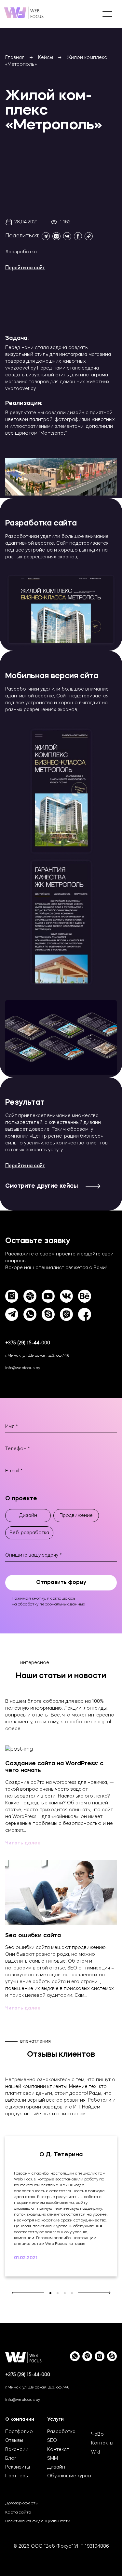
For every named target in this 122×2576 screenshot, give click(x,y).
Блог (11, 2458)
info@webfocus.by (23, 1368)
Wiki (95, 2452)
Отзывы (14, 2441)
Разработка (61, 2432)
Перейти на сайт (25, 268)
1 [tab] (50, 2293)
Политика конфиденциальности (38, 2521)
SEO (52, 2441)
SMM (53, 2458)
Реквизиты (18, 2467)
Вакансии (17, 2450)
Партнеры (17, 2476)
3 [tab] (65, 2293)
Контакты (102, 2443)
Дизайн (56, 2467)
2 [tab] (58, 2293)
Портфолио (19, 2432)
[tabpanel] (61, 2206)
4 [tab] (72, 2293)
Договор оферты (22, 2503)
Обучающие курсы (69, 2476)
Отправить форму (61, 1583)
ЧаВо (97, 2434)
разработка (23, 252)
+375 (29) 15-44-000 (28, 1343)
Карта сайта (18, 2513)
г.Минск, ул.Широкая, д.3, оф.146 (37, 1356)
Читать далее (23, 1843)
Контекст (58, 2450)
